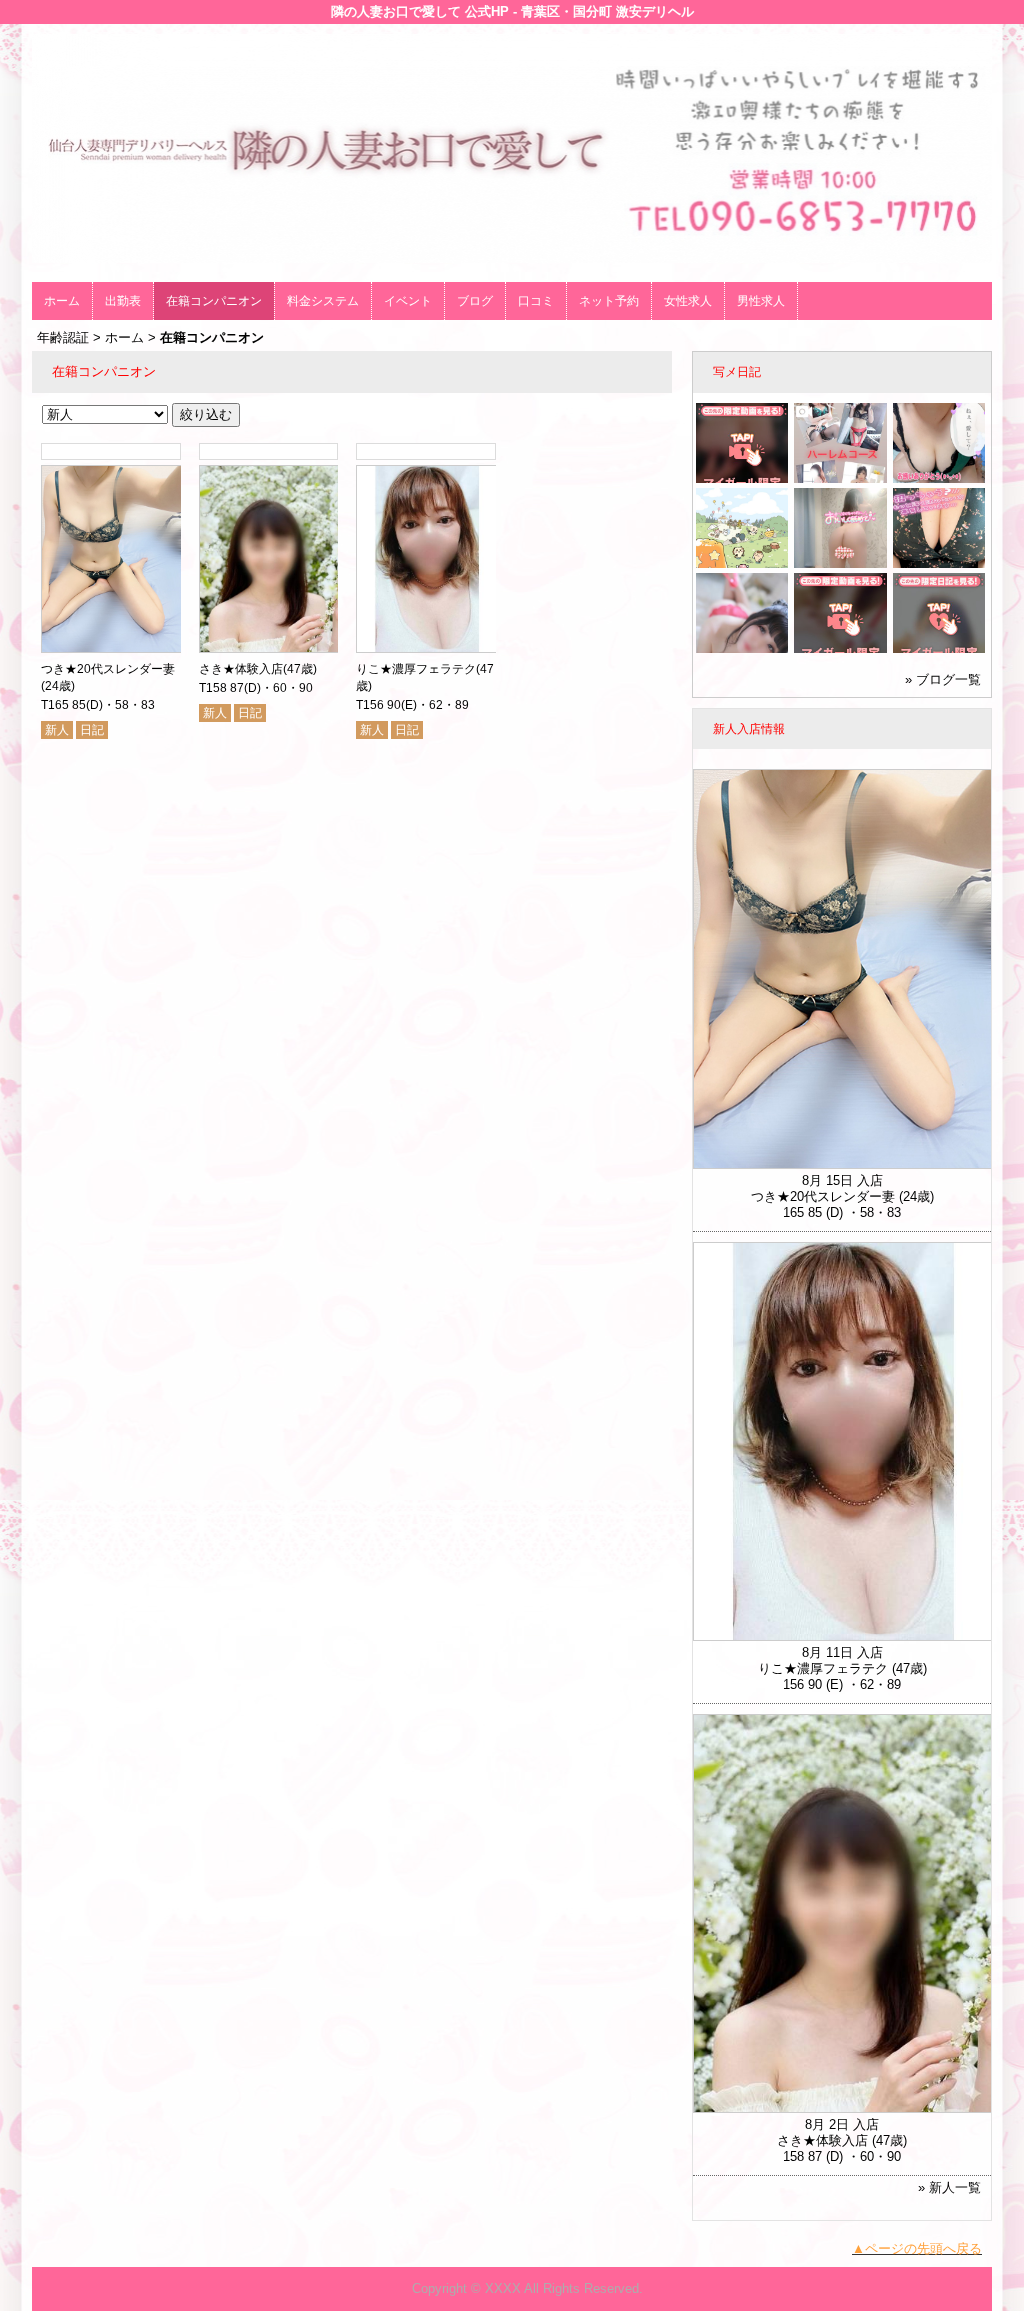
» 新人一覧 (949, 2187)
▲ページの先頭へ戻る (917, 2248)
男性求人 (761, 301)
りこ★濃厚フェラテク (416, 669)
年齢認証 (63, 337)
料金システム (323, 301)
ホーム (62, 301)
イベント (408, 301)
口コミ (536, 301)
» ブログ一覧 (943, 679)
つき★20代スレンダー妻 (108, 669)
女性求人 (688, 301)
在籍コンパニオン (214, 301)
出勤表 (123, 301)
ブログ (475, 301)
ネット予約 (609, 301)
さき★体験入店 (241, 669)
